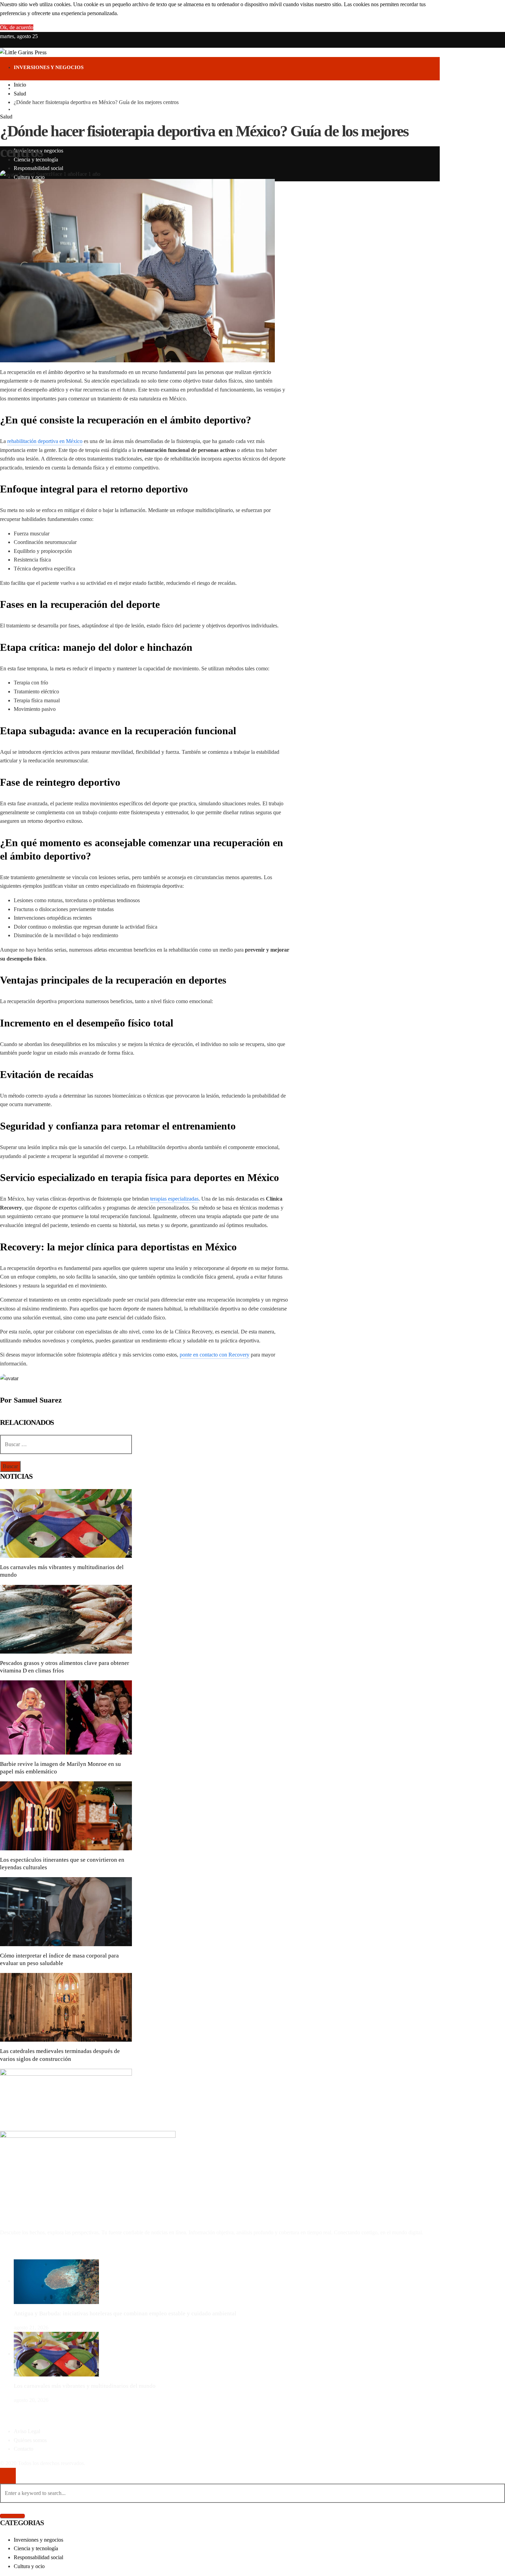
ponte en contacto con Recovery (215, 1355)
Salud (6, 117)
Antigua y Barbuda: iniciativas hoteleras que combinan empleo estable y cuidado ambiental (125, 2313)
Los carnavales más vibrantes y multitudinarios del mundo (85, 2386)
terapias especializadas (174, 1199)
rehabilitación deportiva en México (45, 441)
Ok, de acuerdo (17, 27)
